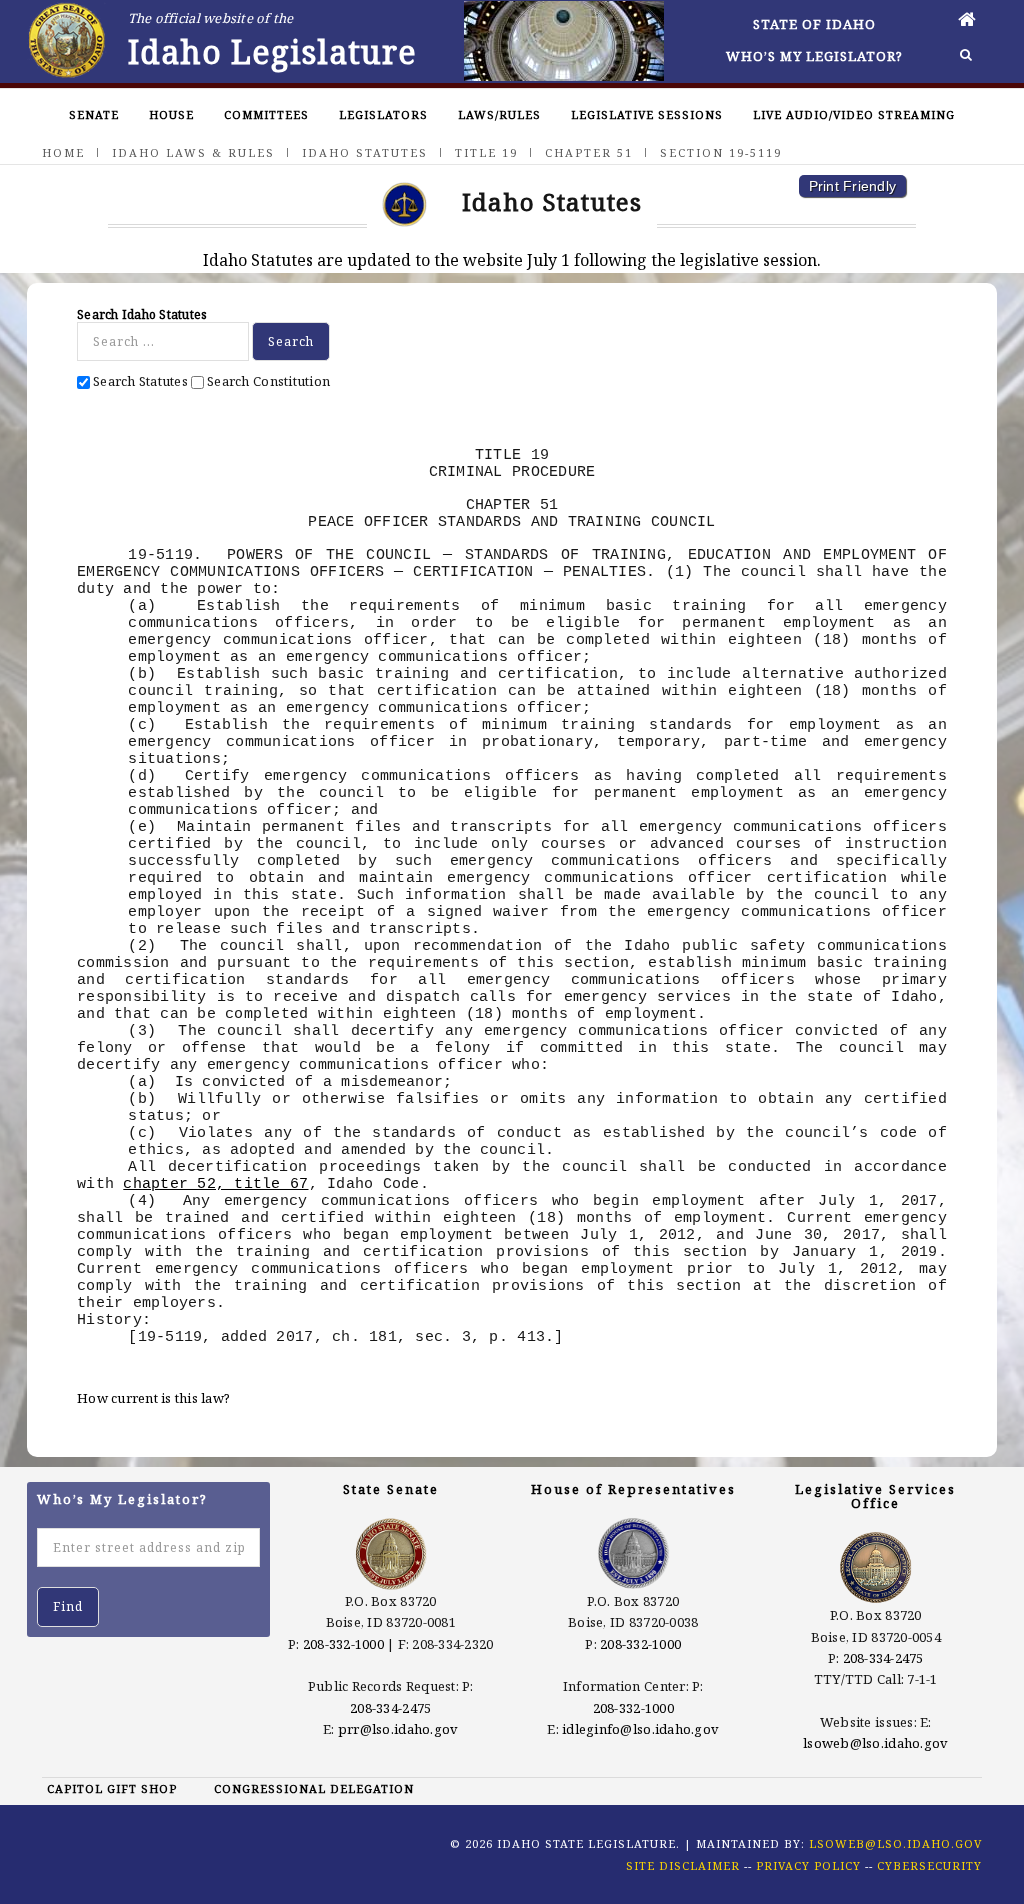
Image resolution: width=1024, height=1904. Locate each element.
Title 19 (486, 152)
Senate (94, 114)
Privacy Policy (808, 1865)
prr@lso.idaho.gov (398, 1729)
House (171, 114)
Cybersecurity (929, 1865)
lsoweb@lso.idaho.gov (875, 1743)
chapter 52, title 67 (215, 1184)
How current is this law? (153, 1398)
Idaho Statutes (365, 152)
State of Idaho (814, 24)
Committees (266, 114)
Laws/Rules (499, 114)
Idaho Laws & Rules (193, 152)
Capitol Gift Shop (112, 1788)
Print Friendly (853, 186)
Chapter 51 (589, 152)
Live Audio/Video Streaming (854, 114)
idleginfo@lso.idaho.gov (640, 1729)
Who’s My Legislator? (814, 56)
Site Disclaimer (683, 1865)
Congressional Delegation (314, 1788)
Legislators (383, 114)
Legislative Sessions (647, 114)
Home (63, 152)
